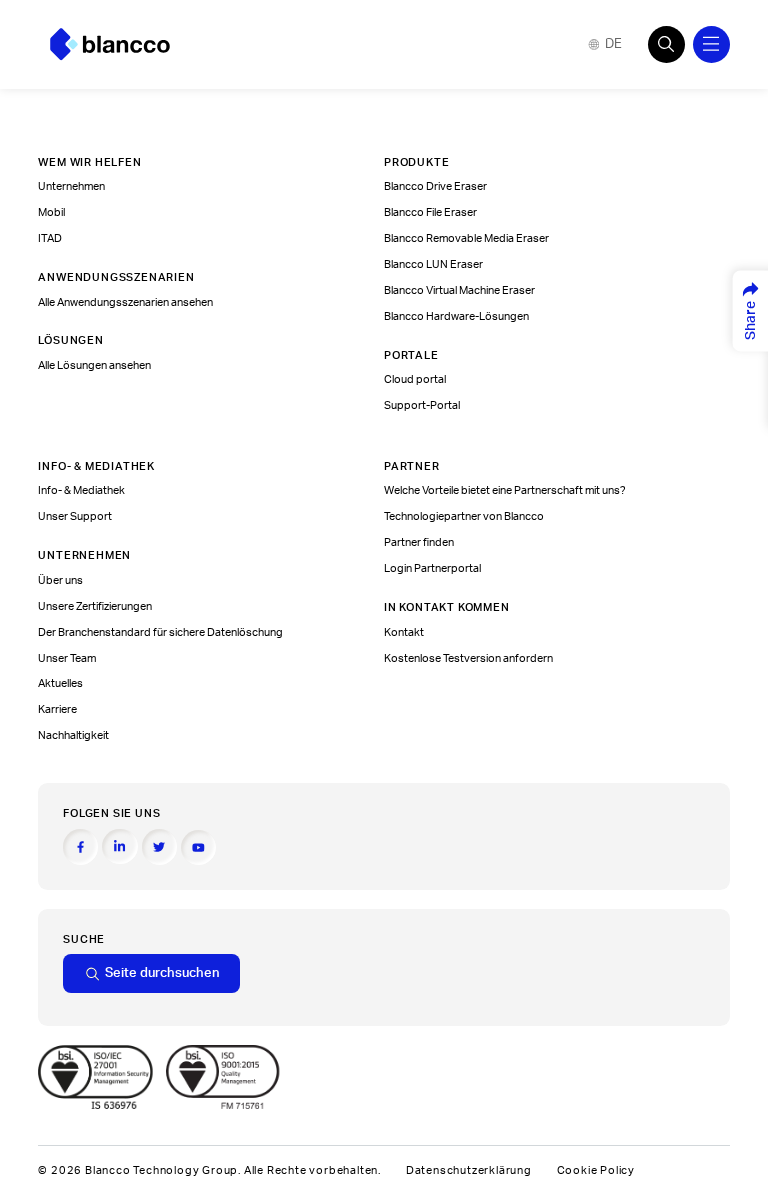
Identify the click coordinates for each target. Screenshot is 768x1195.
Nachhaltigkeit (73, 735)
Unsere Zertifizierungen (95, 606)
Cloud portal (415, 379)
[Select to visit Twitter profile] (159, 846)
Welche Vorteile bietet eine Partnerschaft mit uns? (505, 490)
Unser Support (75, 516)
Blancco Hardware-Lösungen (456, 316)
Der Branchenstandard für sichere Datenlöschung (160, 632)
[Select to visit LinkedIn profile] (119, 846)
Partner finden (419, 542)
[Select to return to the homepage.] (110, 44)
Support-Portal (422, 405)
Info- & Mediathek (81, 490)
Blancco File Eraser (430, 212)
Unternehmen (71, 186)
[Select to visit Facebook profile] (80, 846)
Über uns (60, 580)
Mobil (51, 212)
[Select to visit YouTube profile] (198, 847)
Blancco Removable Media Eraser (466, 238)
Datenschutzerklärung (469, 1170)
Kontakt (404, 632)
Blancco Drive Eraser (435, 186)
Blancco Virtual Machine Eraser (459, 290)
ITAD (50, 238)
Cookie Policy (596, 1170)
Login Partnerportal (432, 568)
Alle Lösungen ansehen (94, 365)
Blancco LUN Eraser (433, 264)
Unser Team (67, 658)
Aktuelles (60, 683)
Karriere (57, 709)
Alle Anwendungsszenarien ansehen (125, 302)
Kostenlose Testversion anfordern (468, 658)
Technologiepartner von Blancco (464, 516)
